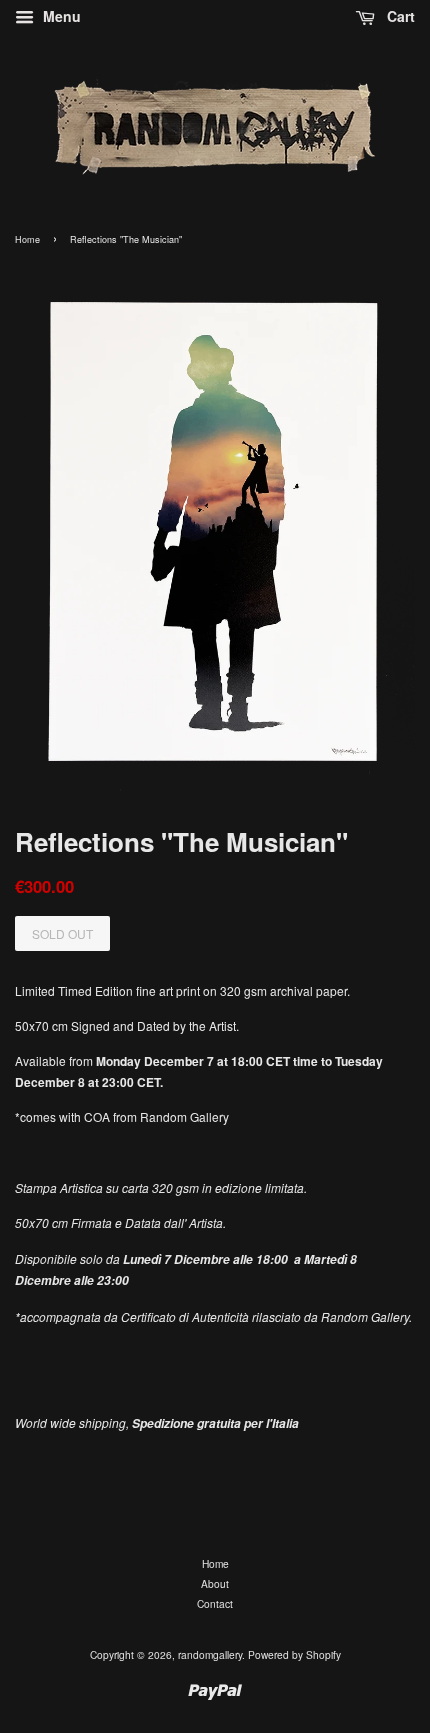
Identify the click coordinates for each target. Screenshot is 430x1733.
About (215, 1583)
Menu (60, 16)
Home (27, 239)
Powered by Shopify (294, 1654)
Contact (215, 1603)
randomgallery (210, 1654)
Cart (399, 16)
